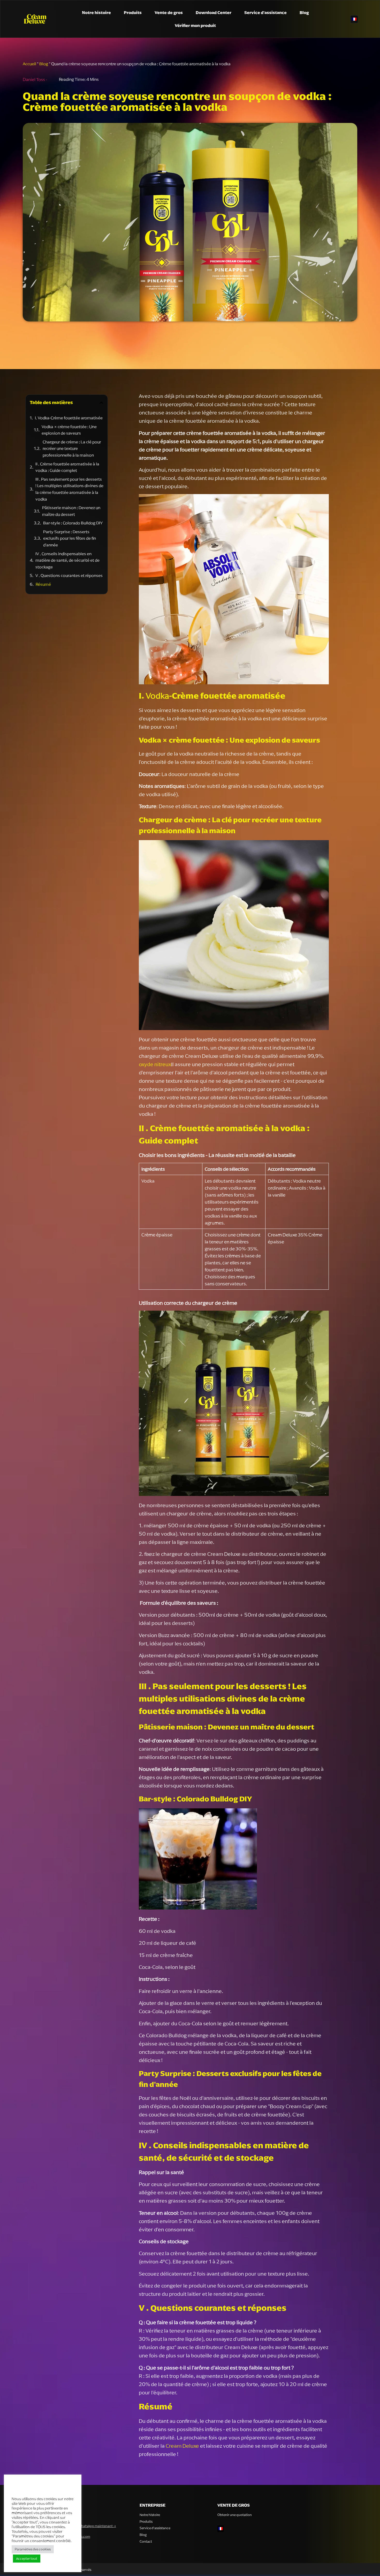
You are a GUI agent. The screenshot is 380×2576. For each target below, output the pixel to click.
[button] (101, 403)
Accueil (29, 64)
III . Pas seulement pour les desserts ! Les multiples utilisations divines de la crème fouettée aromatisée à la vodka (69, 489)
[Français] (354, 19)
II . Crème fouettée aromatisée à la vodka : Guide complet (67, 467)
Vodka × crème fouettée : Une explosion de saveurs (69, 430)
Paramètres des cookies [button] (33, 2549)
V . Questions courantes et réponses (69, 575)
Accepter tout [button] (27, 2559)
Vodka (157, 696)
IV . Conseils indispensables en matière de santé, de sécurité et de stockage (67, 560)
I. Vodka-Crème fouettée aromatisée (69, 418)
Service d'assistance (265, 12)
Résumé (43, 584)
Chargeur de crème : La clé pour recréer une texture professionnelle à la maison (72, 448)
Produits (133, 12)
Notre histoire (96, 12)
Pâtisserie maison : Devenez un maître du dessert (71, 511)
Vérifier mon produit (195, 25)
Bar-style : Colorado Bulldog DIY (73, 523)
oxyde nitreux (155, 1064)
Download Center (214, 12)
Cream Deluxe (182, 2446)
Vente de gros (169, 12)
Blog (304, 12)
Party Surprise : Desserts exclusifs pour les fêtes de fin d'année (70, 538)
